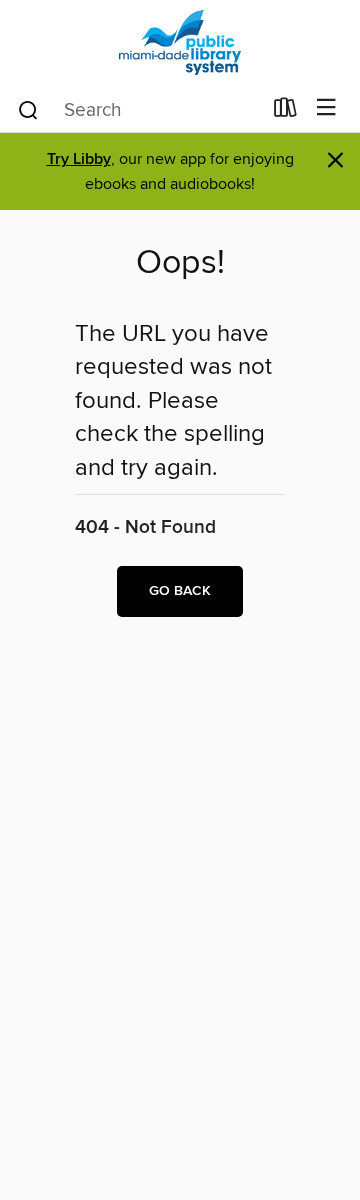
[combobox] (138, 110)
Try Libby (79, 159)
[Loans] (285, 112)
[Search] (28, 109)
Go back (180, 591)
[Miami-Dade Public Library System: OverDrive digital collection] (180, 42)
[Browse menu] (326, 108)
